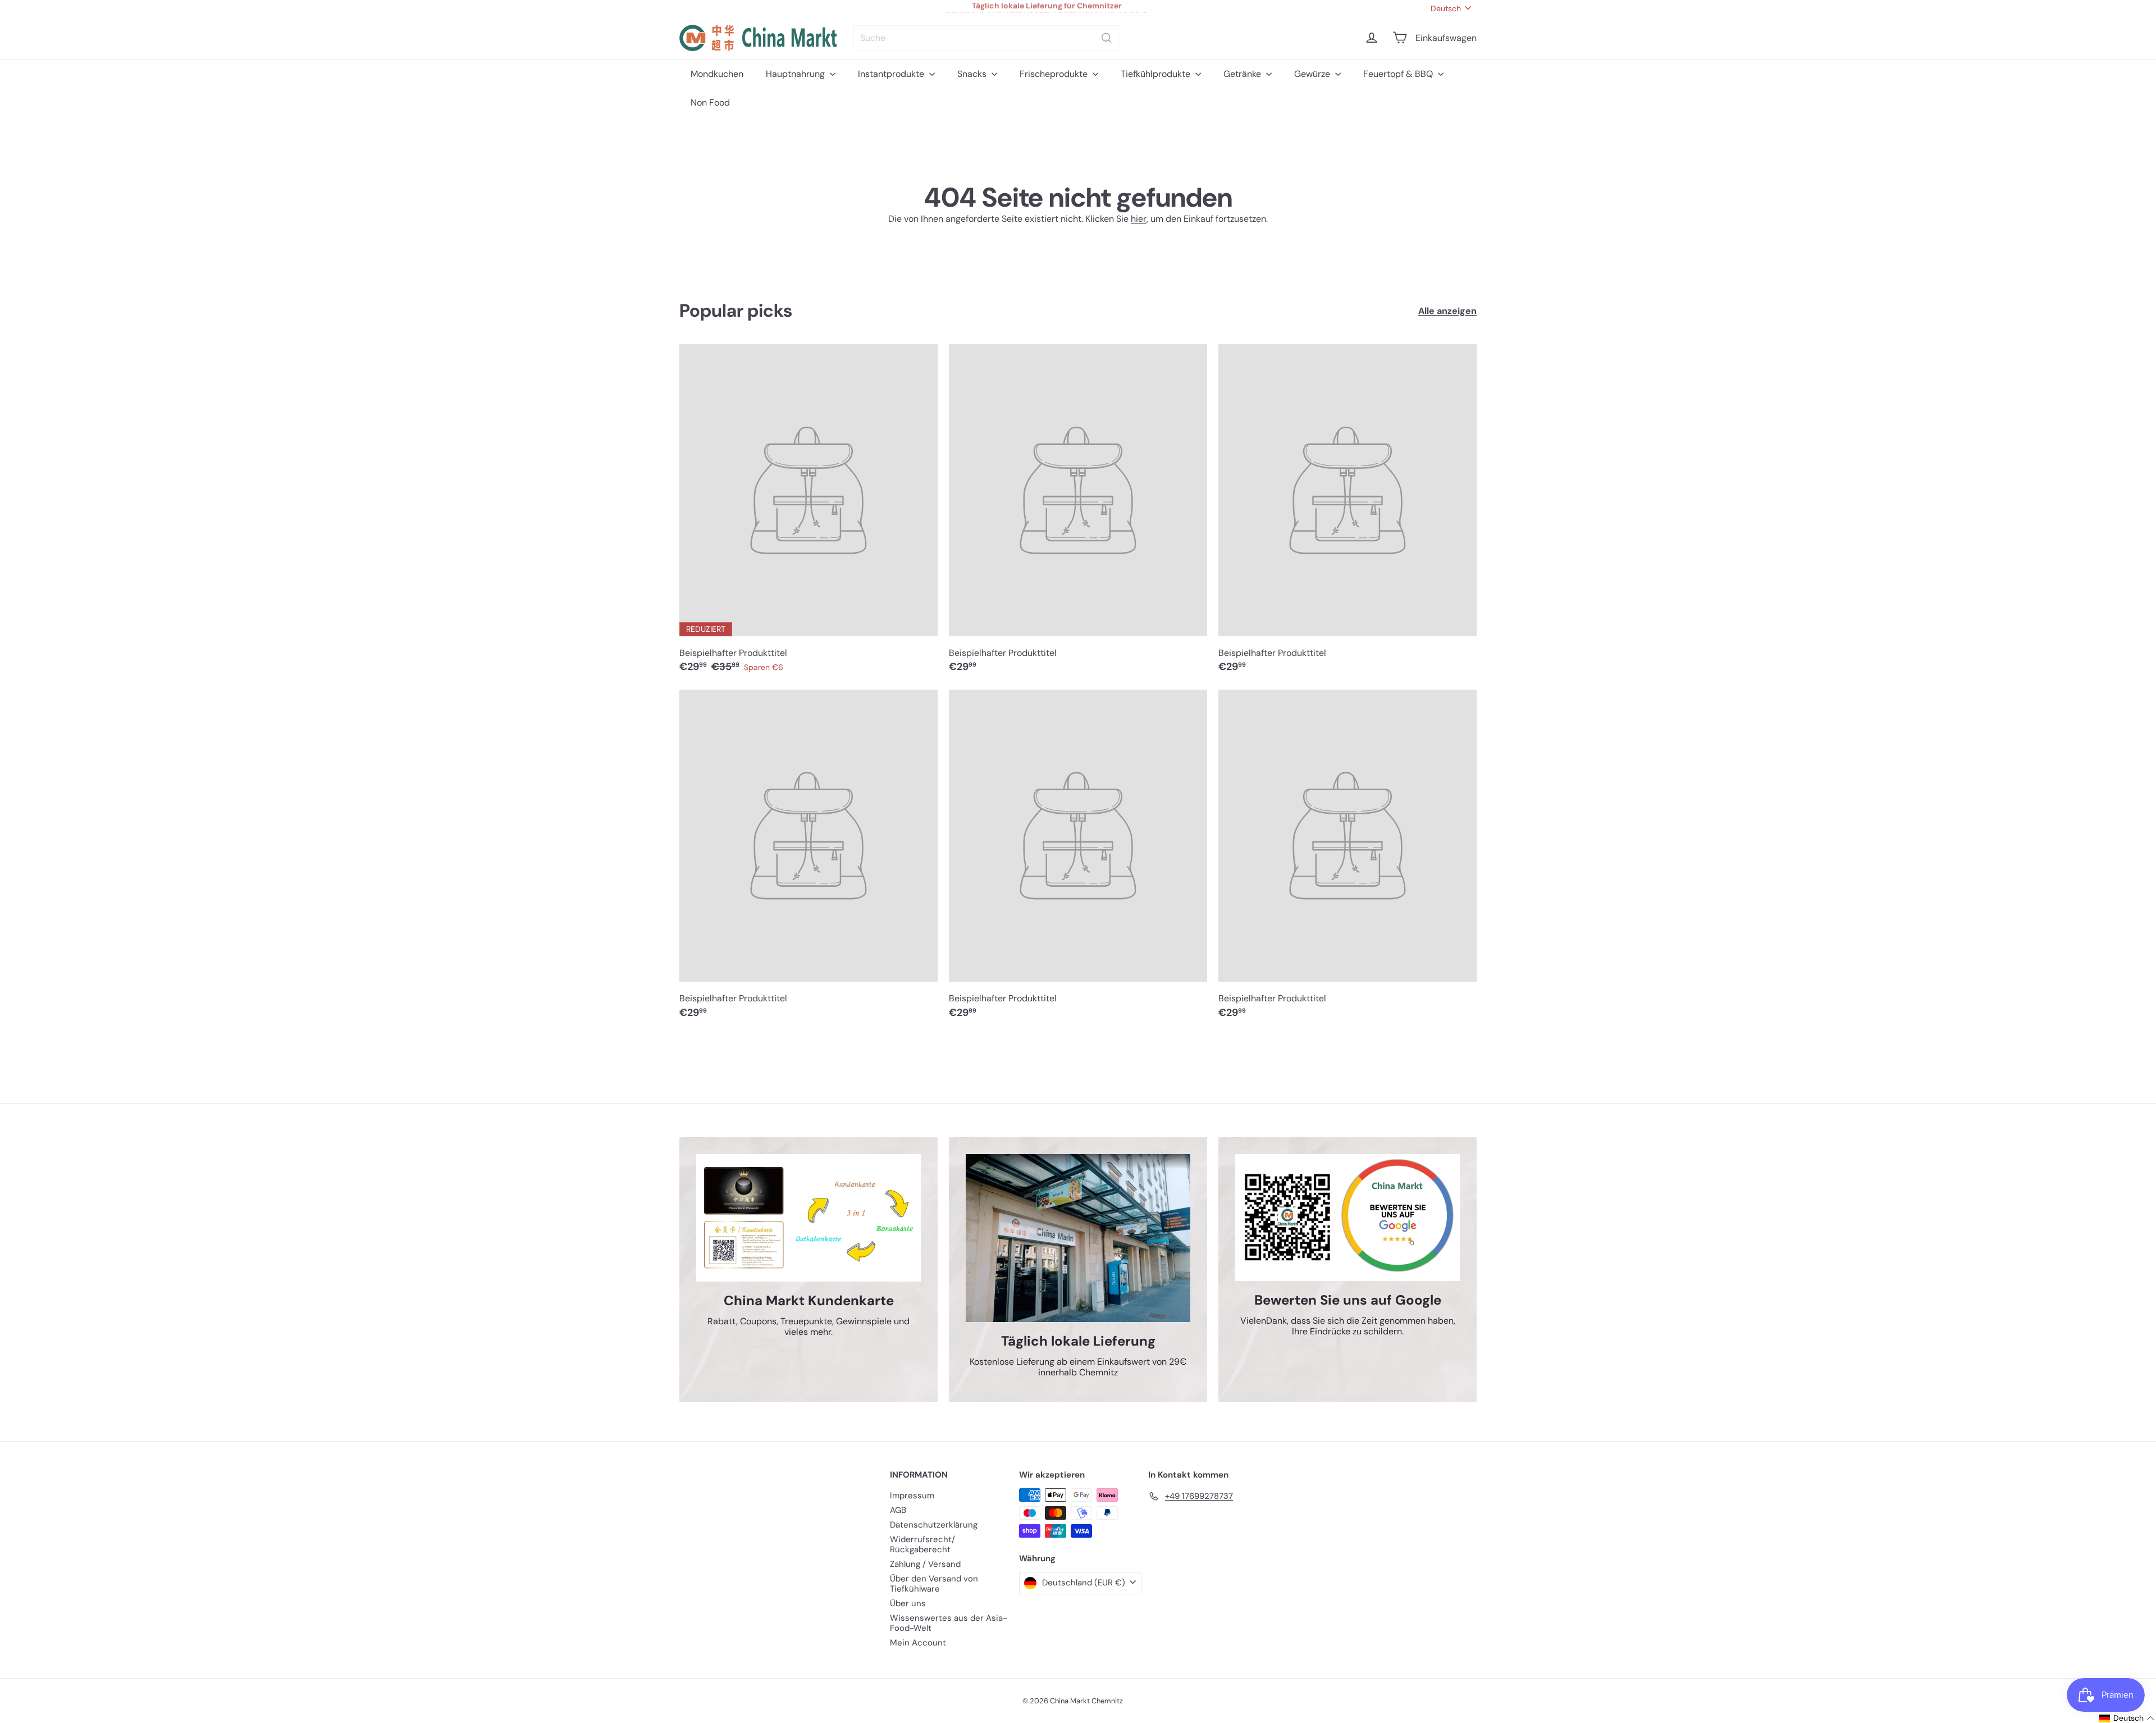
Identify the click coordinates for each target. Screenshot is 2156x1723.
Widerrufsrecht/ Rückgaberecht (922, 1544)
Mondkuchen (717, 74)
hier (1139, 219)
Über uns (908, 1603)
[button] (2127, 1718)
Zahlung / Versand (925, 1564)
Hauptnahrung (796, 74)
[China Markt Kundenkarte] (808, 1218)
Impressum (912, 1496)
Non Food (710, 102)
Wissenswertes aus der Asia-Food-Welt (949, 1623)
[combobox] (987, 38)
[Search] (1107, 38)
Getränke (1243, 74)
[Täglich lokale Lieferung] (1078, 1238)
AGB (898, 1510)
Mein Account (918, 1643)
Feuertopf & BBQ (1399, 74)
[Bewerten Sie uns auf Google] (1347, 1218)
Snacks (973, 74)
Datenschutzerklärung (934, 1525)
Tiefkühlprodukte (1157, 74)
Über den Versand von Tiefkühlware (934, 1584)
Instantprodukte (892, 74)
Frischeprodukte (1055, 74)
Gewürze (1313, 74)
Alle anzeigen (1447, 311)
